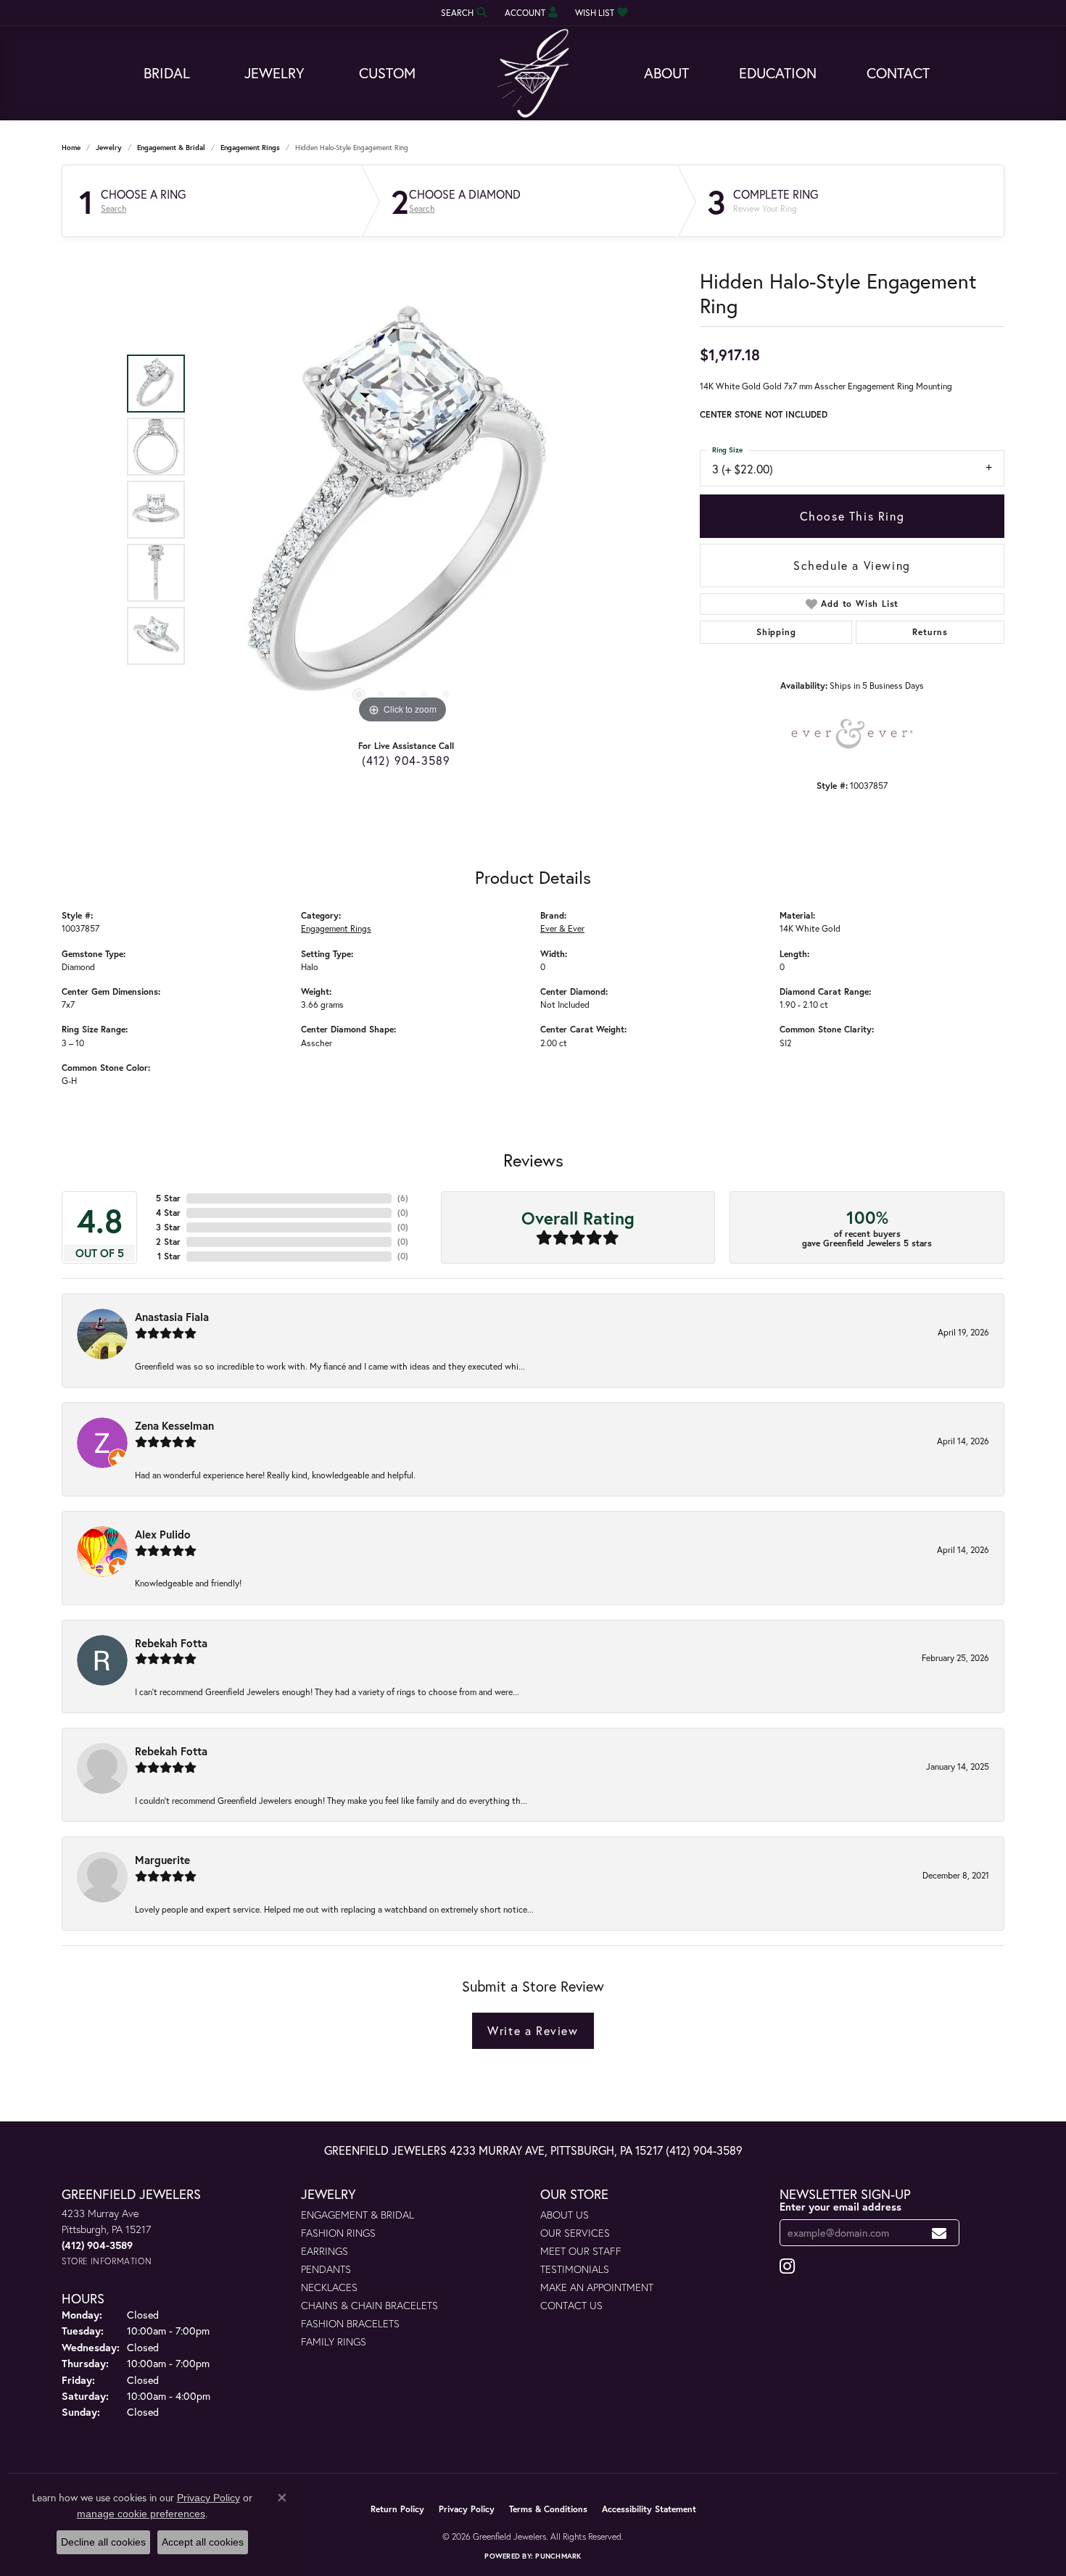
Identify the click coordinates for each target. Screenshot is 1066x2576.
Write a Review (533, 2030)
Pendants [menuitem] (326, 2269)
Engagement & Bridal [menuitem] (358, 2215)
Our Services (575, 2233)
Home (71, 148)
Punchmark (558, 2556)
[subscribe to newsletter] (939, 2233)
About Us (565, 2215)
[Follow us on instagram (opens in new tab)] (787, 2266)
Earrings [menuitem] (325, 2251)
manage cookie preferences (141, 2514)
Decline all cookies (103, 2542)
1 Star (169, 1256)
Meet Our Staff (581, 2251)
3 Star (168, 1227)
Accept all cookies (203, 2542)
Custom (387, 73)
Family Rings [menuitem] (334, 2341)
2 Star (168, 1242)
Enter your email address (840, 2207)
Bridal (167, 73)
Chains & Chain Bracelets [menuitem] (369, 2305)
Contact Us (571, 2305)
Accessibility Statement (649, 2509)
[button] (463, 13)
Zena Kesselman (174, 1425)
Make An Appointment (597, 2287)
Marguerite (162, 1860)
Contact (898, 73)
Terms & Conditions (548, 2509)
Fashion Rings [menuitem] (338, 2233)
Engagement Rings (250, 148)
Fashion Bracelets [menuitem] (350, 2323)
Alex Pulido (163, 1534)
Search (113, 209)
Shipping (776, 632)
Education (778, 73)
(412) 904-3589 (406, 760)
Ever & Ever (562, 928)
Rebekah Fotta (171, 1643)
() (403, 1198)
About (666, 73)
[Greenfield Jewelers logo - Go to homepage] (533, 74)
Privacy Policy (467, 2509)
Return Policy (397, 2509)
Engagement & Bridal (171, 148)
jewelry (109, 148)
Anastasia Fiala (172, 1317)
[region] (402, 510)
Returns (930, 632)
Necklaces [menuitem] (329, 2287)
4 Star (168, 1213)
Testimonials (575, 2269)
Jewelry (274, 73)
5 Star (168, 1198)
